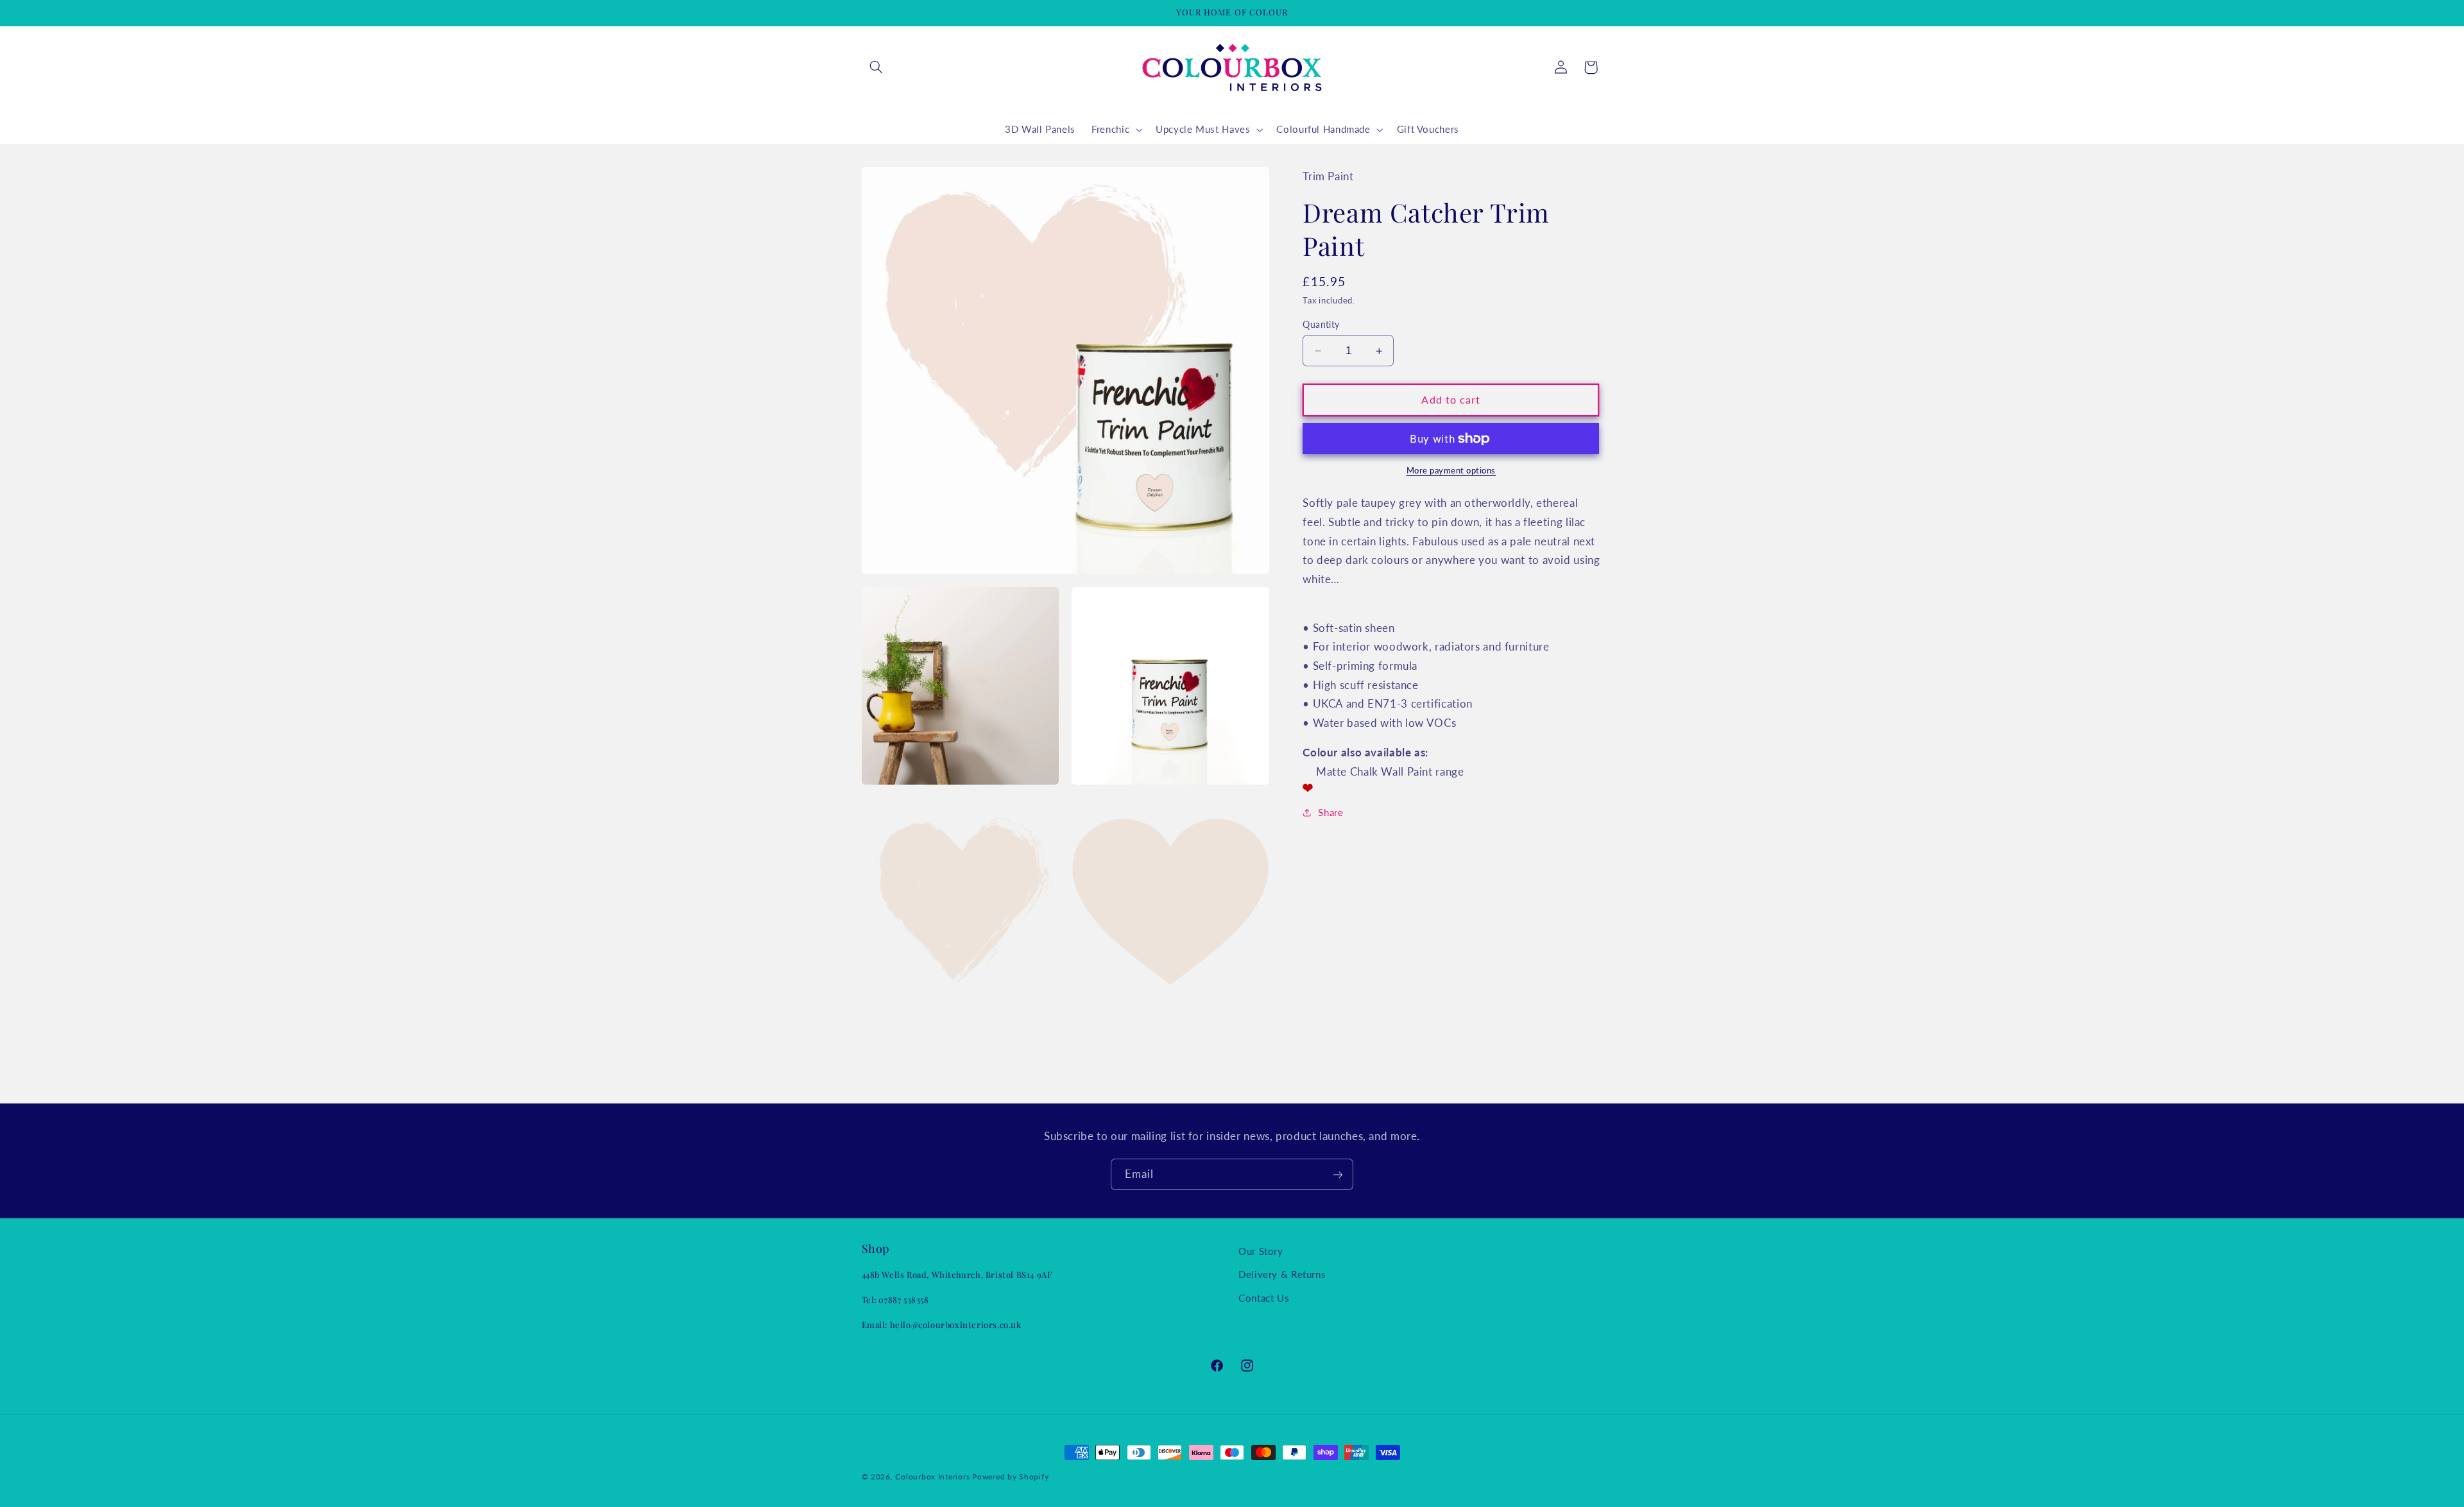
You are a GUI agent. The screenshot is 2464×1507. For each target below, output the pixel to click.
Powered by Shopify (1010, 1477)
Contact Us (1264, 1298)
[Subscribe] (1338, 1174)
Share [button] (1330, 812)
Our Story (1261, 1251)
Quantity (1321, 325)
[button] (877, 67)
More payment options (1451, 471)
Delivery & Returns (1282, 1275)
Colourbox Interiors (932, 1477)
